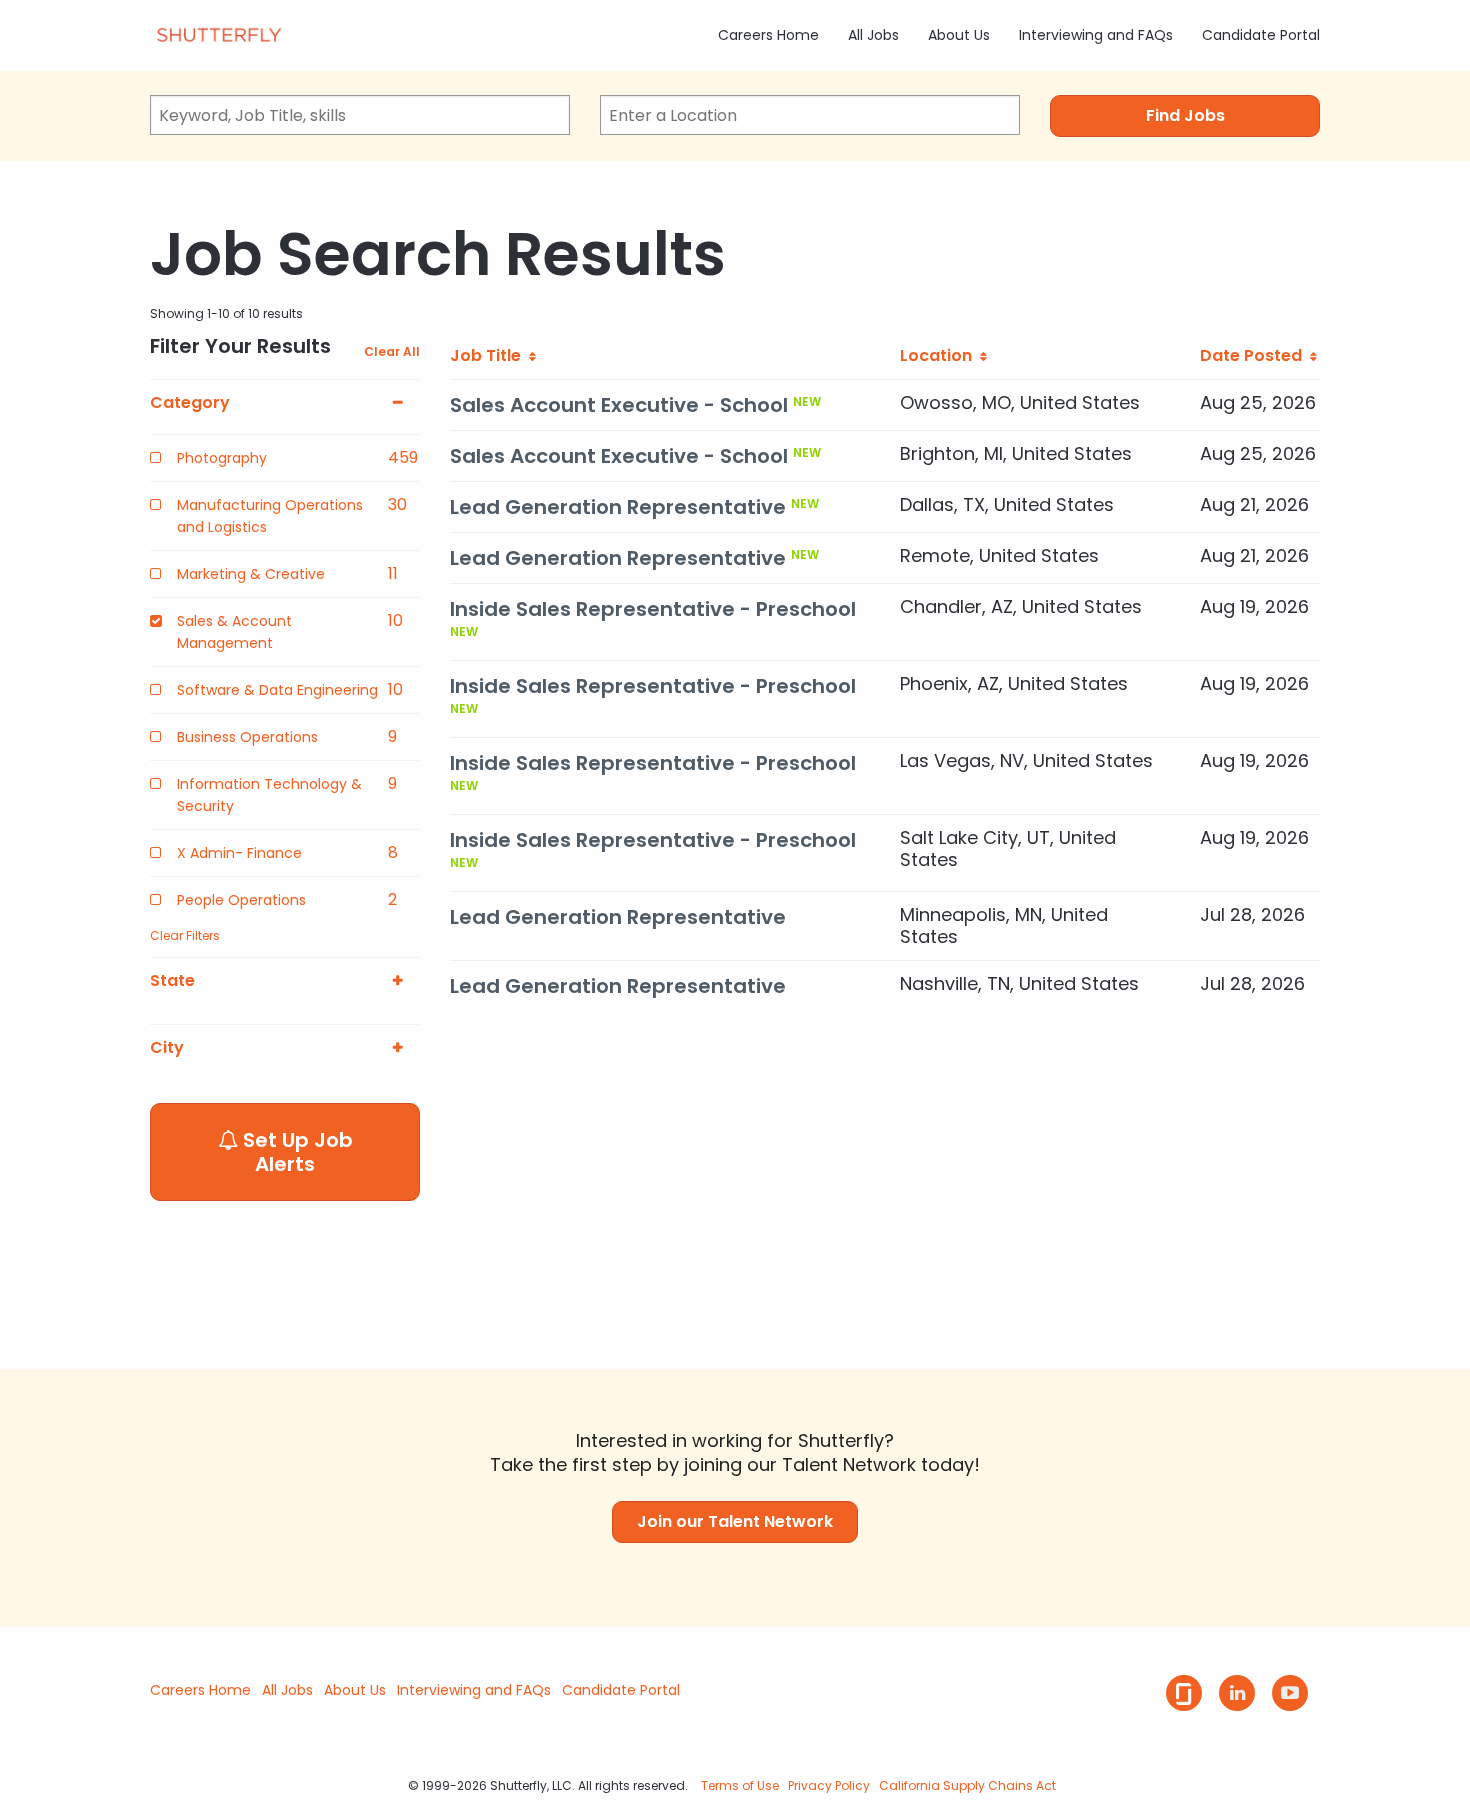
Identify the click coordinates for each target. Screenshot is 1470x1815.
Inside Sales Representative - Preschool (653, 609)
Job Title (489, 355)
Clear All (392, 351)
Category (190, 403)
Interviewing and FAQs (1096, 35)
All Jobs (873, 35)
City (167, 1048)
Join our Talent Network (735, 1521)
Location (940, 355)
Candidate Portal (1261, 35)
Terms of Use (740, 1785)
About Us (959, 35)
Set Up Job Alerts (295, 1152)
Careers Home (768, 35)
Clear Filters (185, 935)
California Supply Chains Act (967, 1785)
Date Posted (1255, 355)
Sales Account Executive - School (619, 405)
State (172, 981)
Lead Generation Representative (618, 507)
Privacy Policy (829, 1785)
